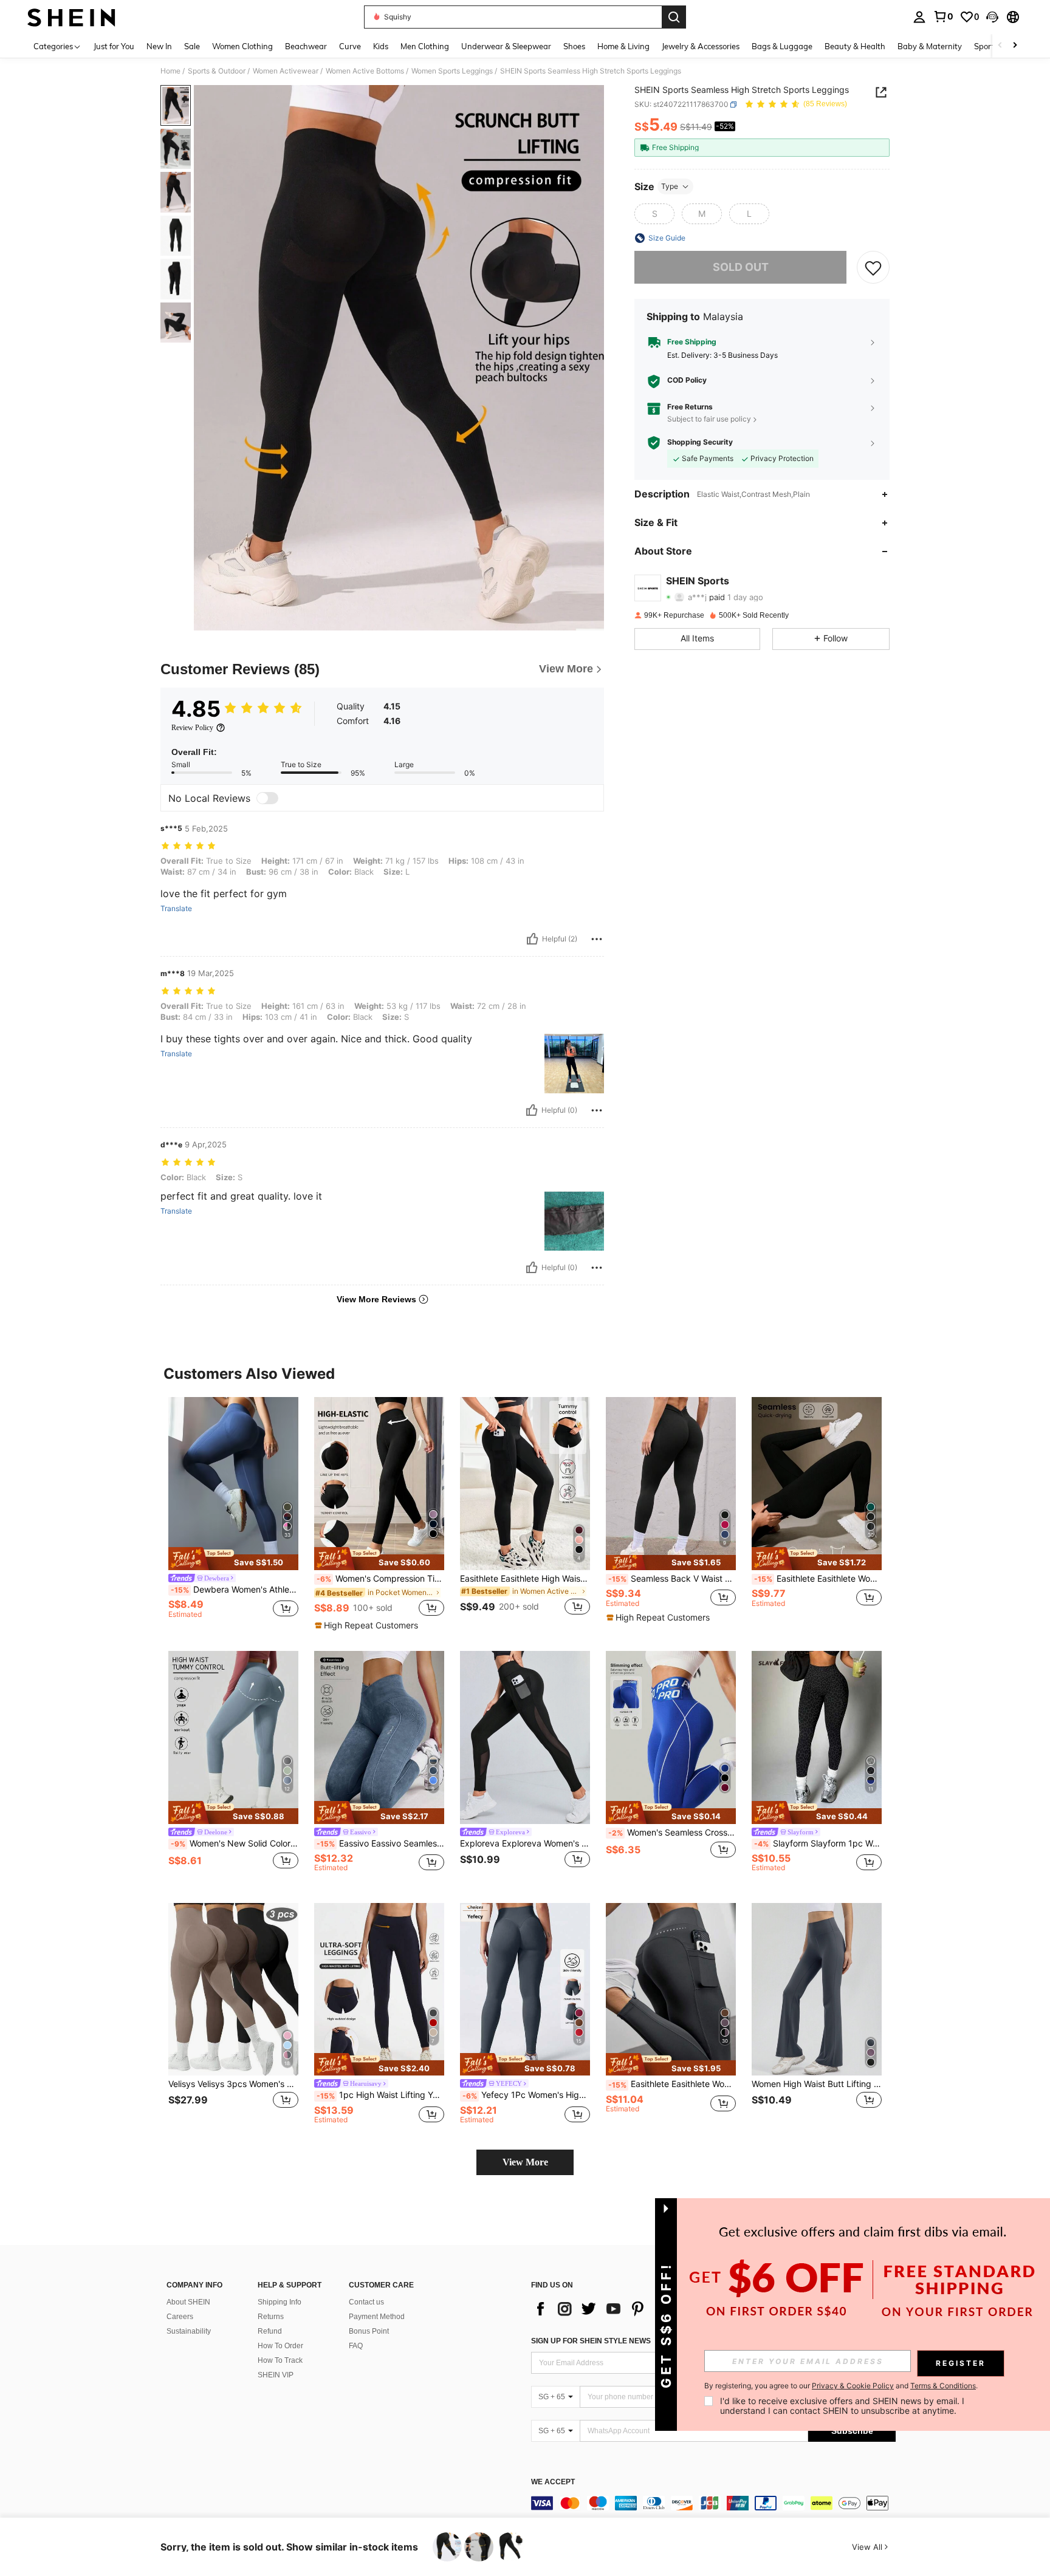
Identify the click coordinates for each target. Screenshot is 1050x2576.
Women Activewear (286, 71)
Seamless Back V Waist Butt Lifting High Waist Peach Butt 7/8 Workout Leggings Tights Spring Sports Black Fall (672, 1579)
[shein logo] (71, 17)
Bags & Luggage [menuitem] (782, 46)
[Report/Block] (597, 939)
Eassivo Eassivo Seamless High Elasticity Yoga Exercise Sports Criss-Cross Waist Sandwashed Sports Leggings (380, 1843)
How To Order (280, 2346)
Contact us (366, 2302)
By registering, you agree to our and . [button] (841, 2386)
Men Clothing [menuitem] (425, 46)
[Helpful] (532, 939)
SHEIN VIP (276, 2375)
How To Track (280, 2360)
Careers (180, 2317)
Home (170, 71)
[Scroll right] (1015, 46)
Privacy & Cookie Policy (853, 2386)
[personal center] (919, 17)
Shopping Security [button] (700, 443)
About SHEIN (188, 2302)
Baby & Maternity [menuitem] (930, 46)
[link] (943, 16)
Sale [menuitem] (192, 46)
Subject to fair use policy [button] (709, 419)
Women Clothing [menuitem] (242, 46)
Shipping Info (280, 2302)
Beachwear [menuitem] (306, 46)
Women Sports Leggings (452, 71)
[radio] (654, 214)
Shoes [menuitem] (574, 46)
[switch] (267, 798)
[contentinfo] (713, 2503)
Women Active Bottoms (365, 71)
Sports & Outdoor (217, 71)
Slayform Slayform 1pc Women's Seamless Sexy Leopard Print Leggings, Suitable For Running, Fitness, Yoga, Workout (818, 1843)
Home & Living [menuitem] (623, 46)
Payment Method (377, 2317)
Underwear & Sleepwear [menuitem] (506, 46)
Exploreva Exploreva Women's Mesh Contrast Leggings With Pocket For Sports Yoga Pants (525, 1843)
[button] (992, 17)
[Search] (674, 17)
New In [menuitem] (159, 46)
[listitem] (233, 1513)
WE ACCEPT (553, 2482)
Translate (176, 909)
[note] (233, 1559)
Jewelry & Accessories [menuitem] (701, 46)
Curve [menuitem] (350, 46)
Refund (270, 2331)
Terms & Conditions (943, 2386)
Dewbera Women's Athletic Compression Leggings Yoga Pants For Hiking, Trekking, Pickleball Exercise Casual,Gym (235, 1590)
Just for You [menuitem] (114, 46)
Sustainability (189, 2331)
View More (525, 2162)
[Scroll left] (1000, 46)
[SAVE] (873, 267)
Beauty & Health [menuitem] (855, 46)
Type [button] (670, 186)
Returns (271, 2317)
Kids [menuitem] (381, 46)
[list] (628, 2309)
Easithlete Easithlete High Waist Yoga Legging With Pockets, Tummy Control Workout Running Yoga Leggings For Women (525, 1579)
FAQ (356, 2346)
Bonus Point (369, 2331)
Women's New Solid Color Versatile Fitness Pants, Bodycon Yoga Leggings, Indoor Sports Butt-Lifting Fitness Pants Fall (235, 1843)
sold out (741, 267)
